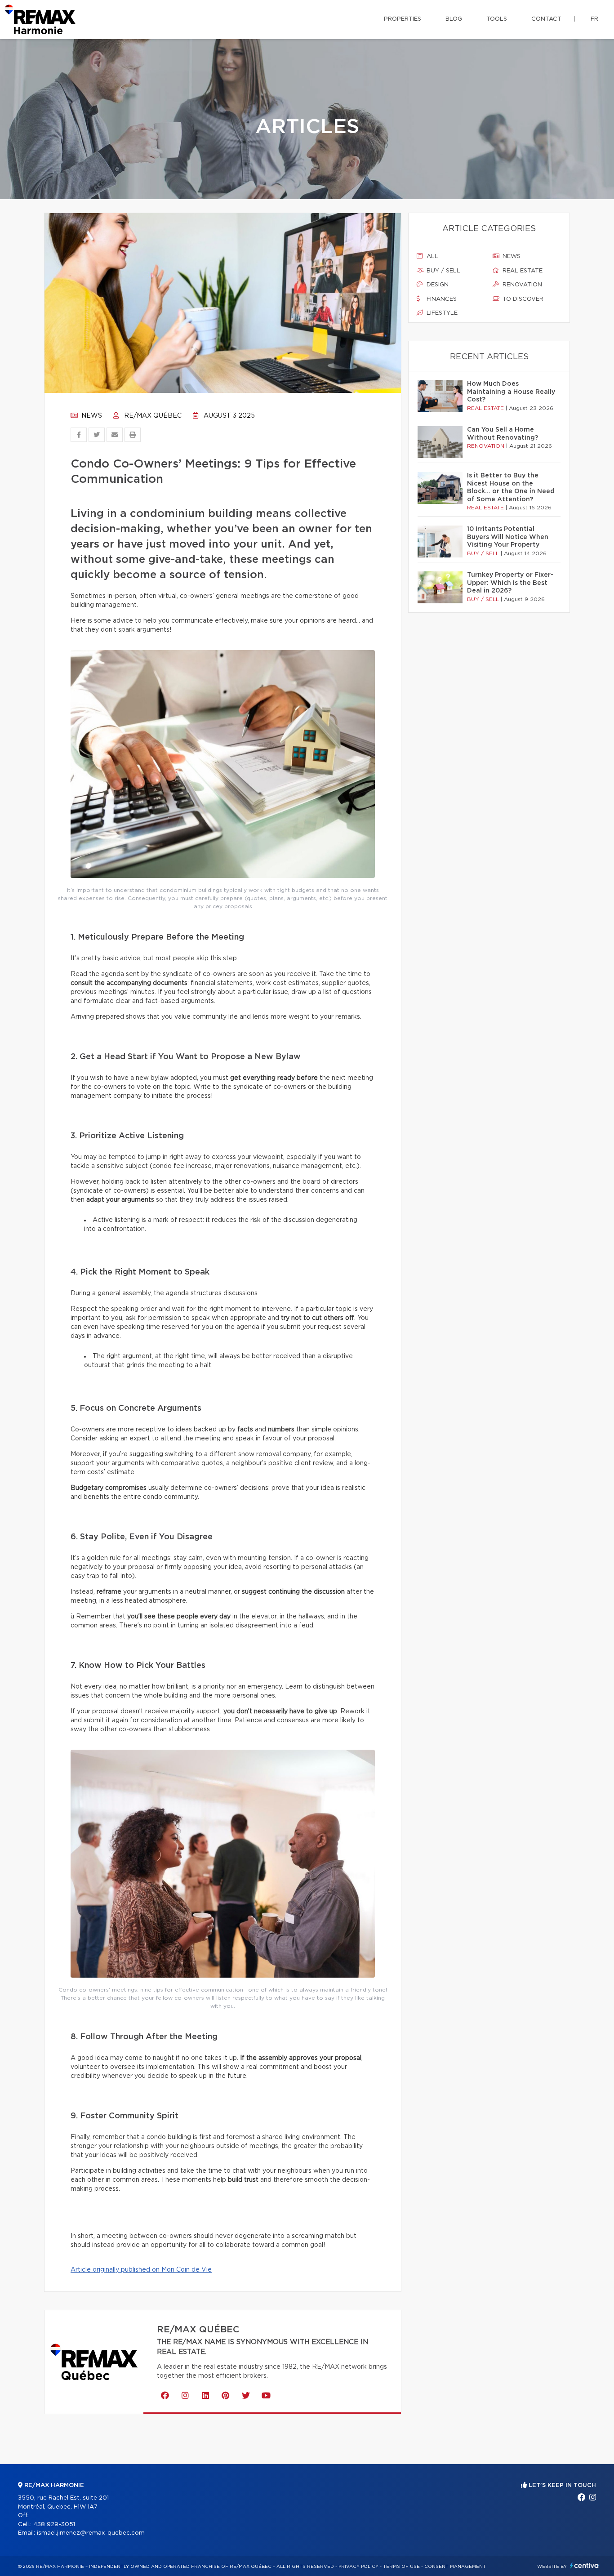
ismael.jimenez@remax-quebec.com (91, 2533)
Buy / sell (443, 271)
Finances (441, 299)
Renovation (521, 285)
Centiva (584, 2565)
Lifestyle (441, 313)
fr (594, 19)
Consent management (455, 2567)
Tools (497, 19)
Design (437, 285)
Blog (454, 19)
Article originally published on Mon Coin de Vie (141, 2270)
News (91, 416)
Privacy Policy (358, 2567)
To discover (522, 299)
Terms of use (401, 2567)
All (432, 256)
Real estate (522, 271)
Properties (403, 19)
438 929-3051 (54, 2525)
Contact (546, 19)
